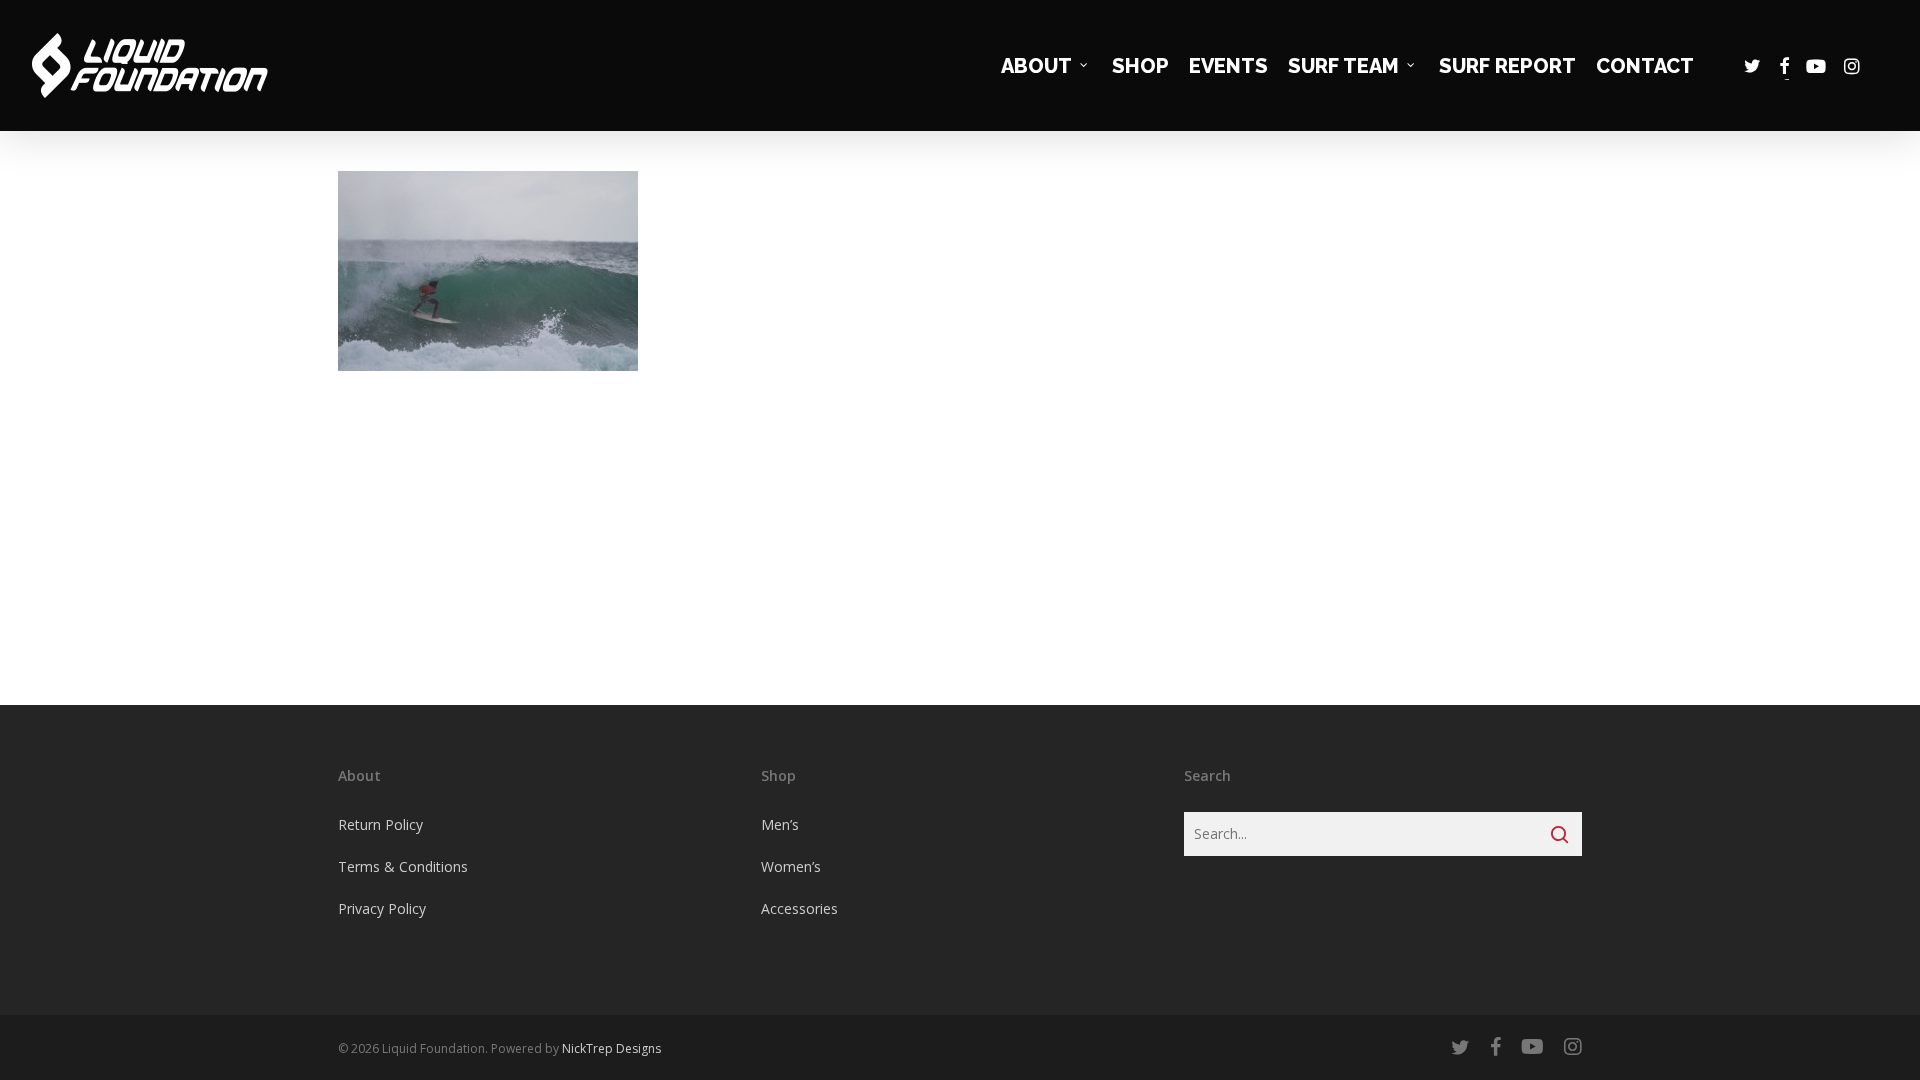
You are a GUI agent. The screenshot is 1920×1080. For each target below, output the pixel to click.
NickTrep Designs (611, 1048)
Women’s (791, 866)
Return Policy (380, 824)
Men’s (780, 824)
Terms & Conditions (403, 866)
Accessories (799, 908)
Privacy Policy (382, 908)
